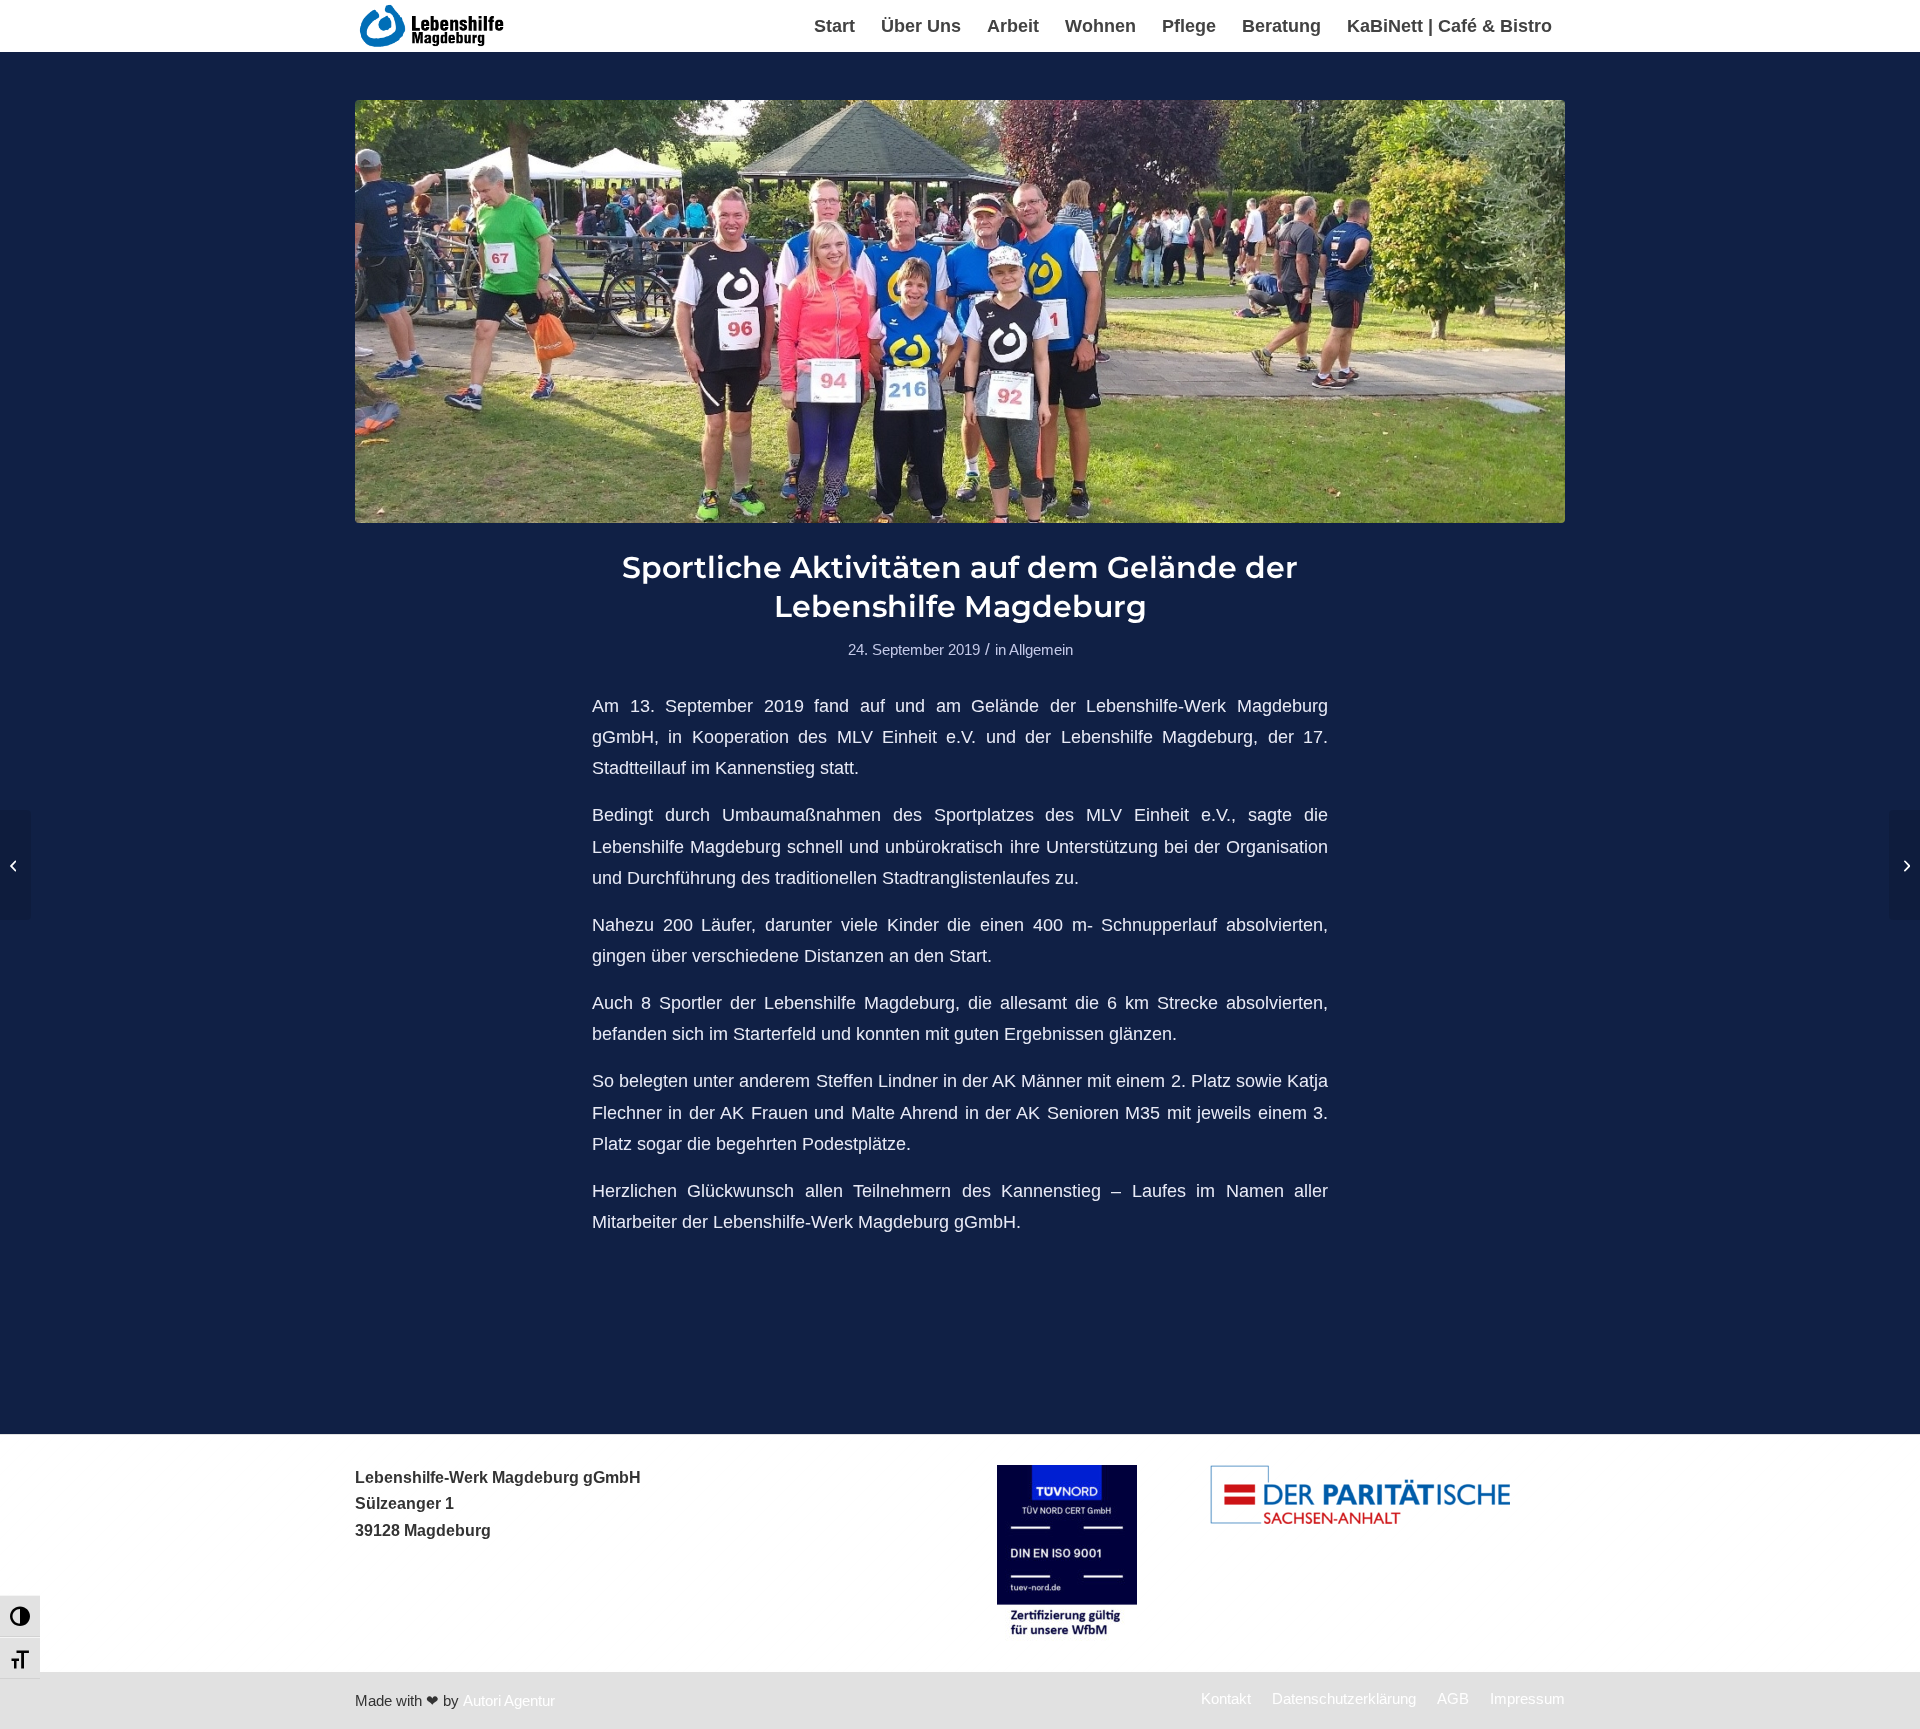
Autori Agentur (509, 1700)
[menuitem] (834, 26)
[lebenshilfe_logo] (433, 26)
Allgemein (1041, 650)
